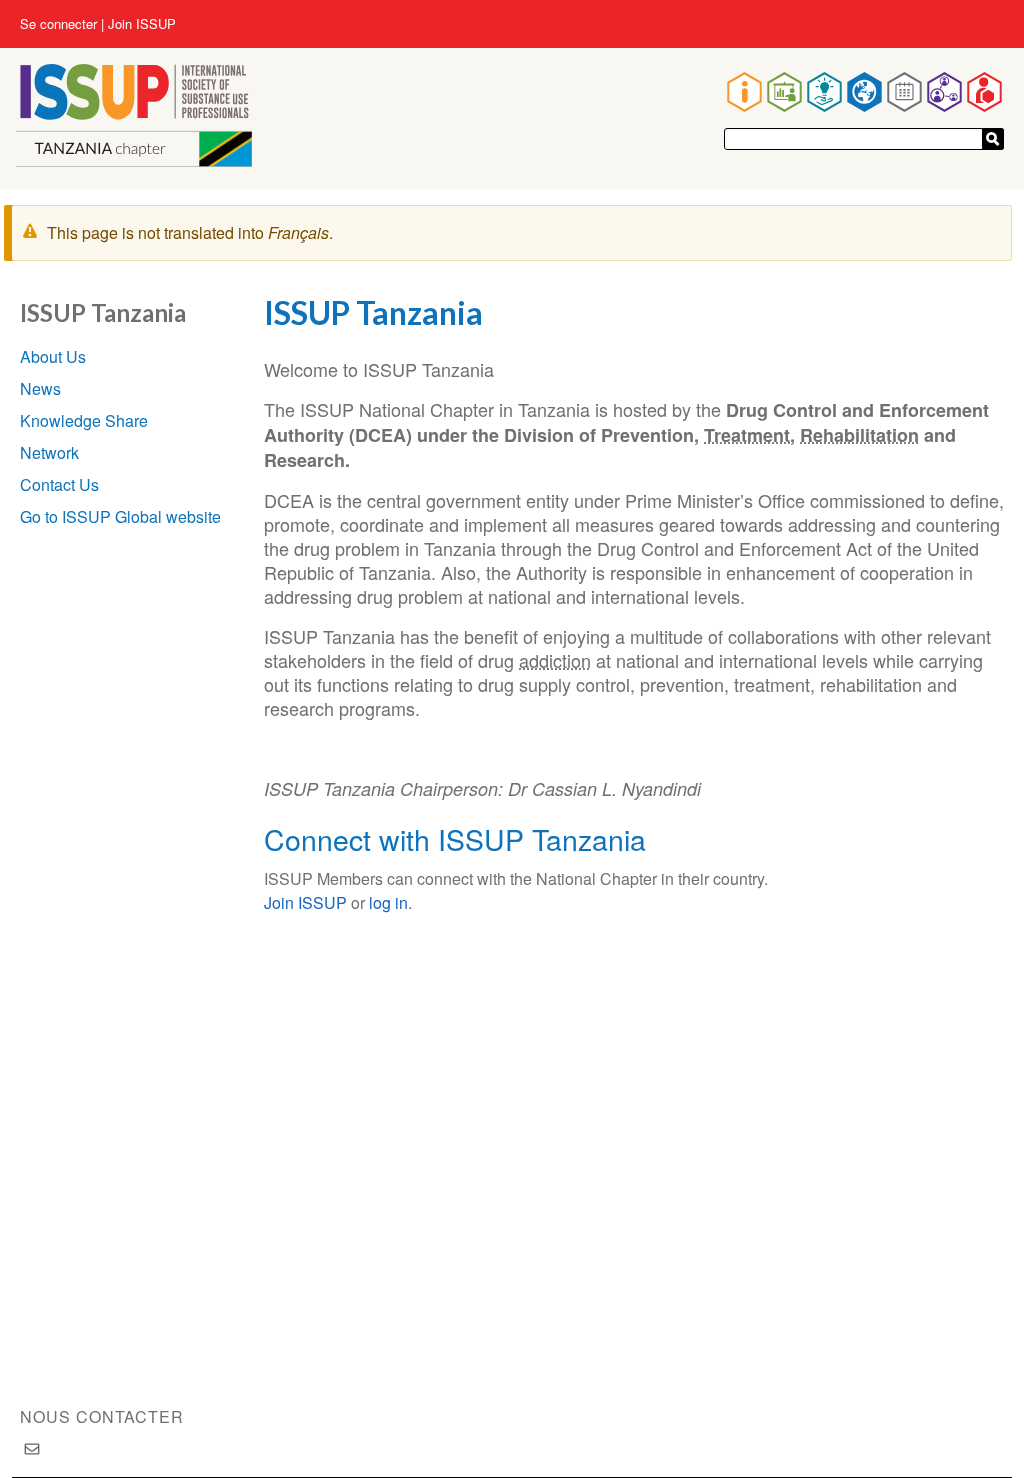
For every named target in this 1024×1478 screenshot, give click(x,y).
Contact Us (59, 484)
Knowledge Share (84, 420)
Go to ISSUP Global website (120, 516)
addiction (555, 660)
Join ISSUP (142, 24)
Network (49, 452)
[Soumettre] (993, 139)
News (40, 388)
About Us (53, 356)
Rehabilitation (859, 435)
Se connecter (58, 24)
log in (388, 902)
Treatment (747, 435)
